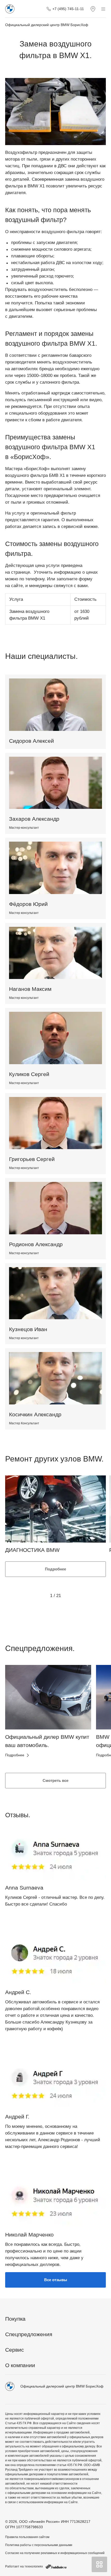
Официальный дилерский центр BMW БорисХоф (47, 25)
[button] (18, 1715)
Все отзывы (56, 2280)
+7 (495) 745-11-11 (68, 9)
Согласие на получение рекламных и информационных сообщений (55, 2553)
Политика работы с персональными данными (39, 2545)
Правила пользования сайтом (27, 2537)
